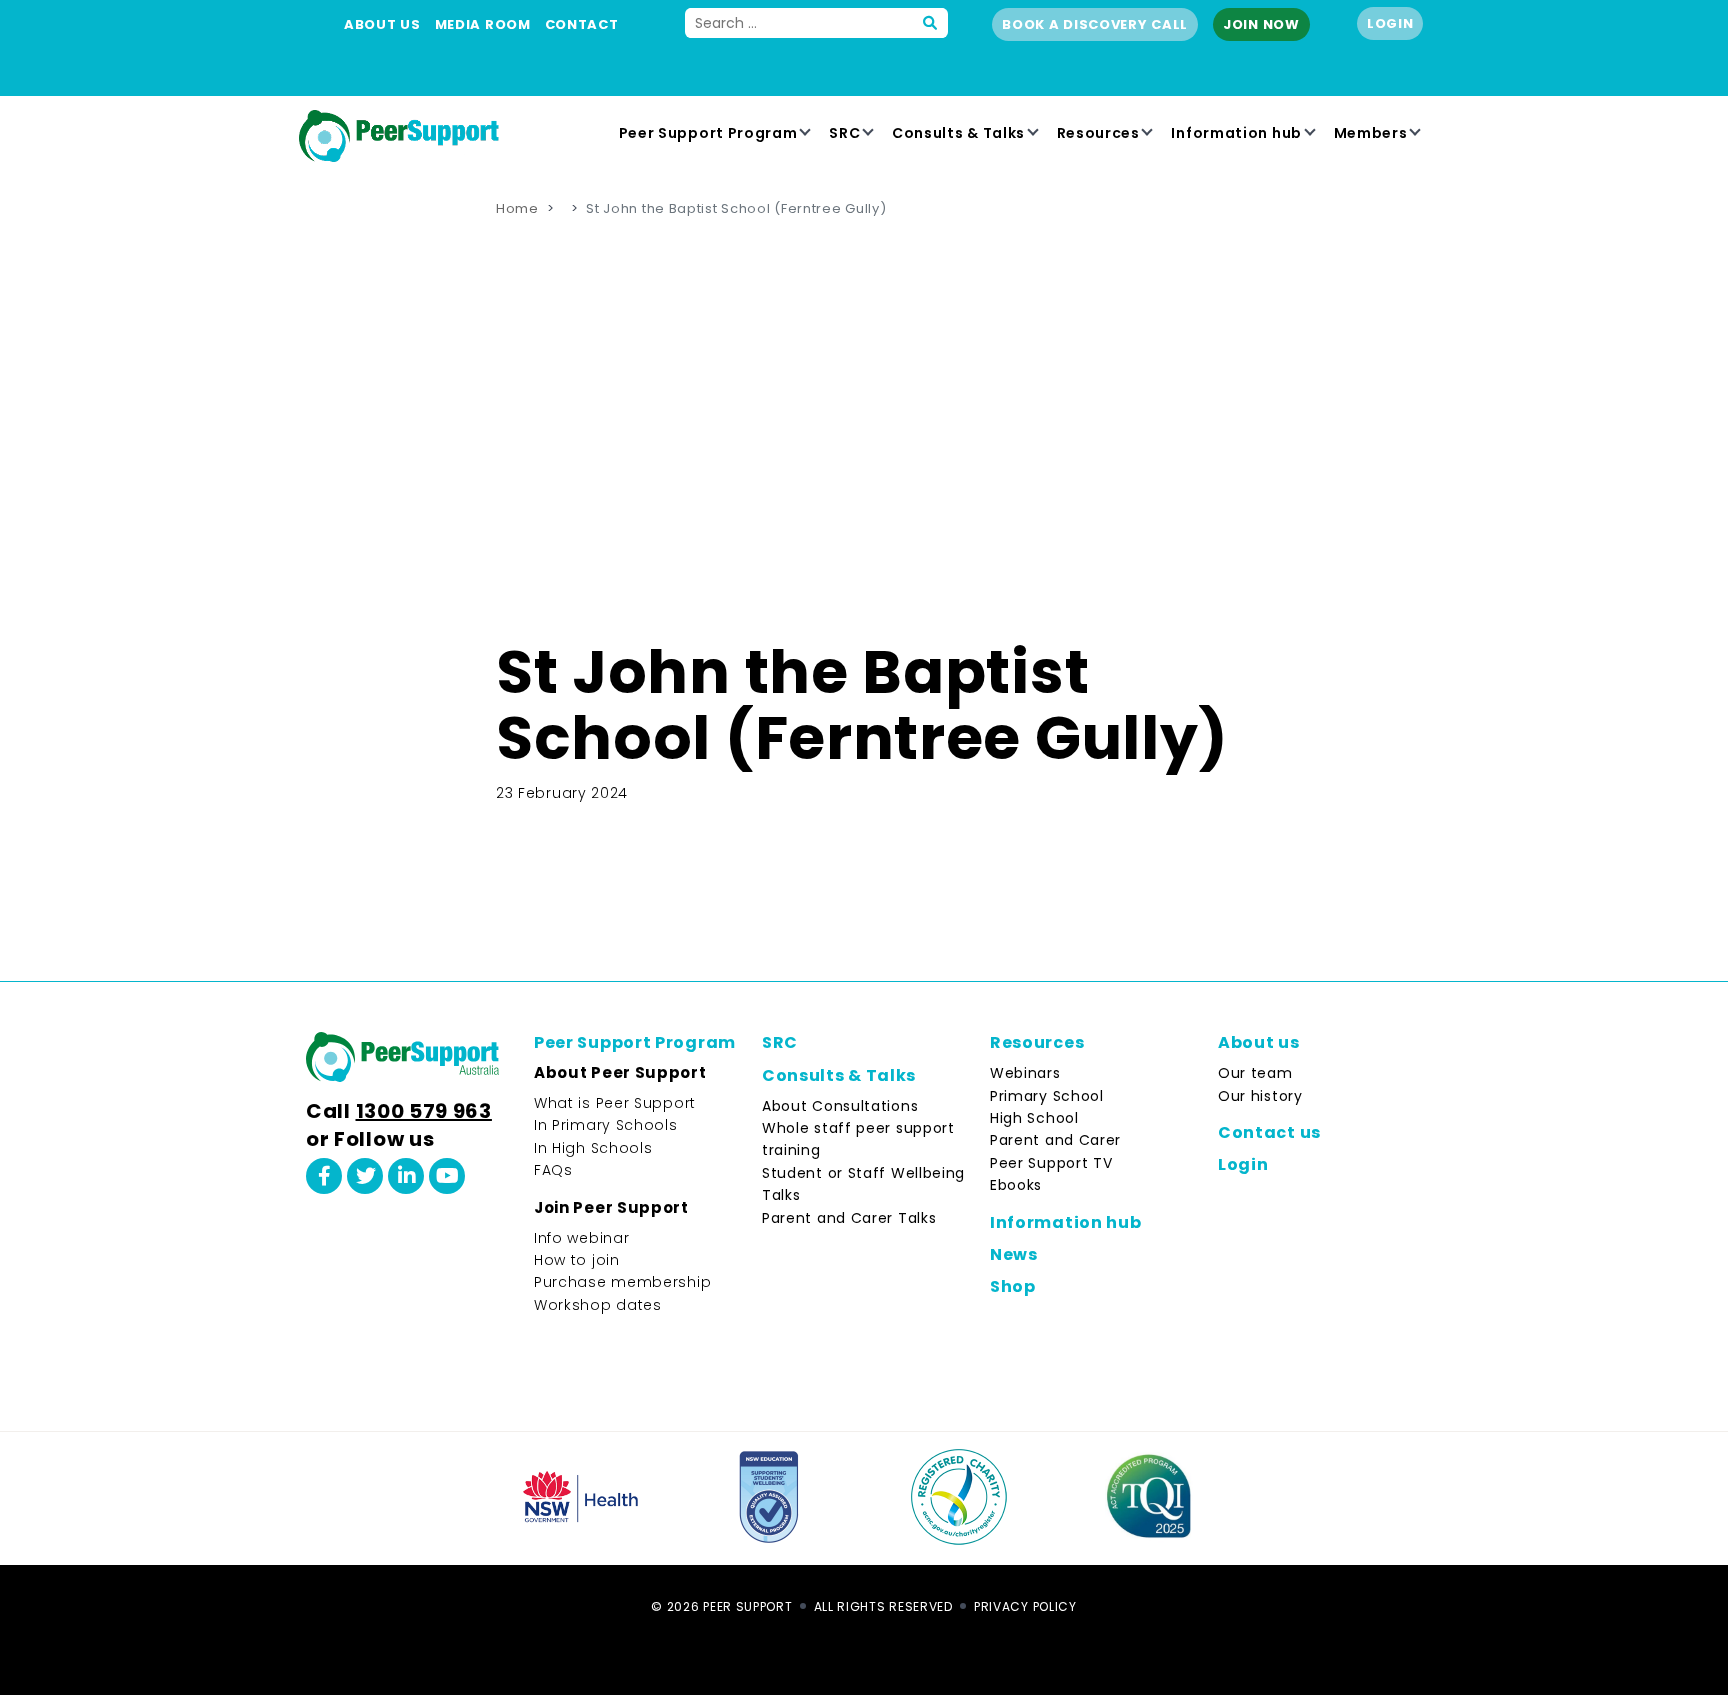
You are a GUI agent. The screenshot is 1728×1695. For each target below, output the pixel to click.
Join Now (1261, 24)
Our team (1255, 1073)
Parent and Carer (1055, 1140)
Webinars (1025, 1073)
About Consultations (840, 1106)
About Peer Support (620, 1072)
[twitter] (365, 1176)
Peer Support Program (708, 133)
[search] (931, 23)
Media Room (483, 24)
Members (1371, 133)
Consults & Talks (958, 133)
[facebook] (324, 1176)
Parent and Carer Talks (849, 1218)
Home (517, 208)
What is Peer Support (615, 1103)
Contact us (1269, 1132)
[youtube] (447, 1176)
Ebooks (1016, 1185)
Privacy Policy (1025, 1606)
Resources (1098, 133)
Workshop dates (598, 1305)
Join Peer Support (611, 1207)
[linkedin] (406, 1176)
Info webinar (581, 1238)
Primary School (1047, 1096)
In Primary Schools (606, 1125)
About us (382, 24)
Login (1390, 23)
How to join (577, 1260)
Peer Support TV (1051, 1163)
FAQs (553, 1170)
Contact (582, 24)
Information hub (1236, 133)
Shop (1013, 1286)
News (1014, 1254)
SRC (844, 133)
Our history (1260, 1096)
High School (1034, 1118)
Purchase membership (622, 1282)
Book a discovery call (1095, 24)
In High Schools (593, 1148)
